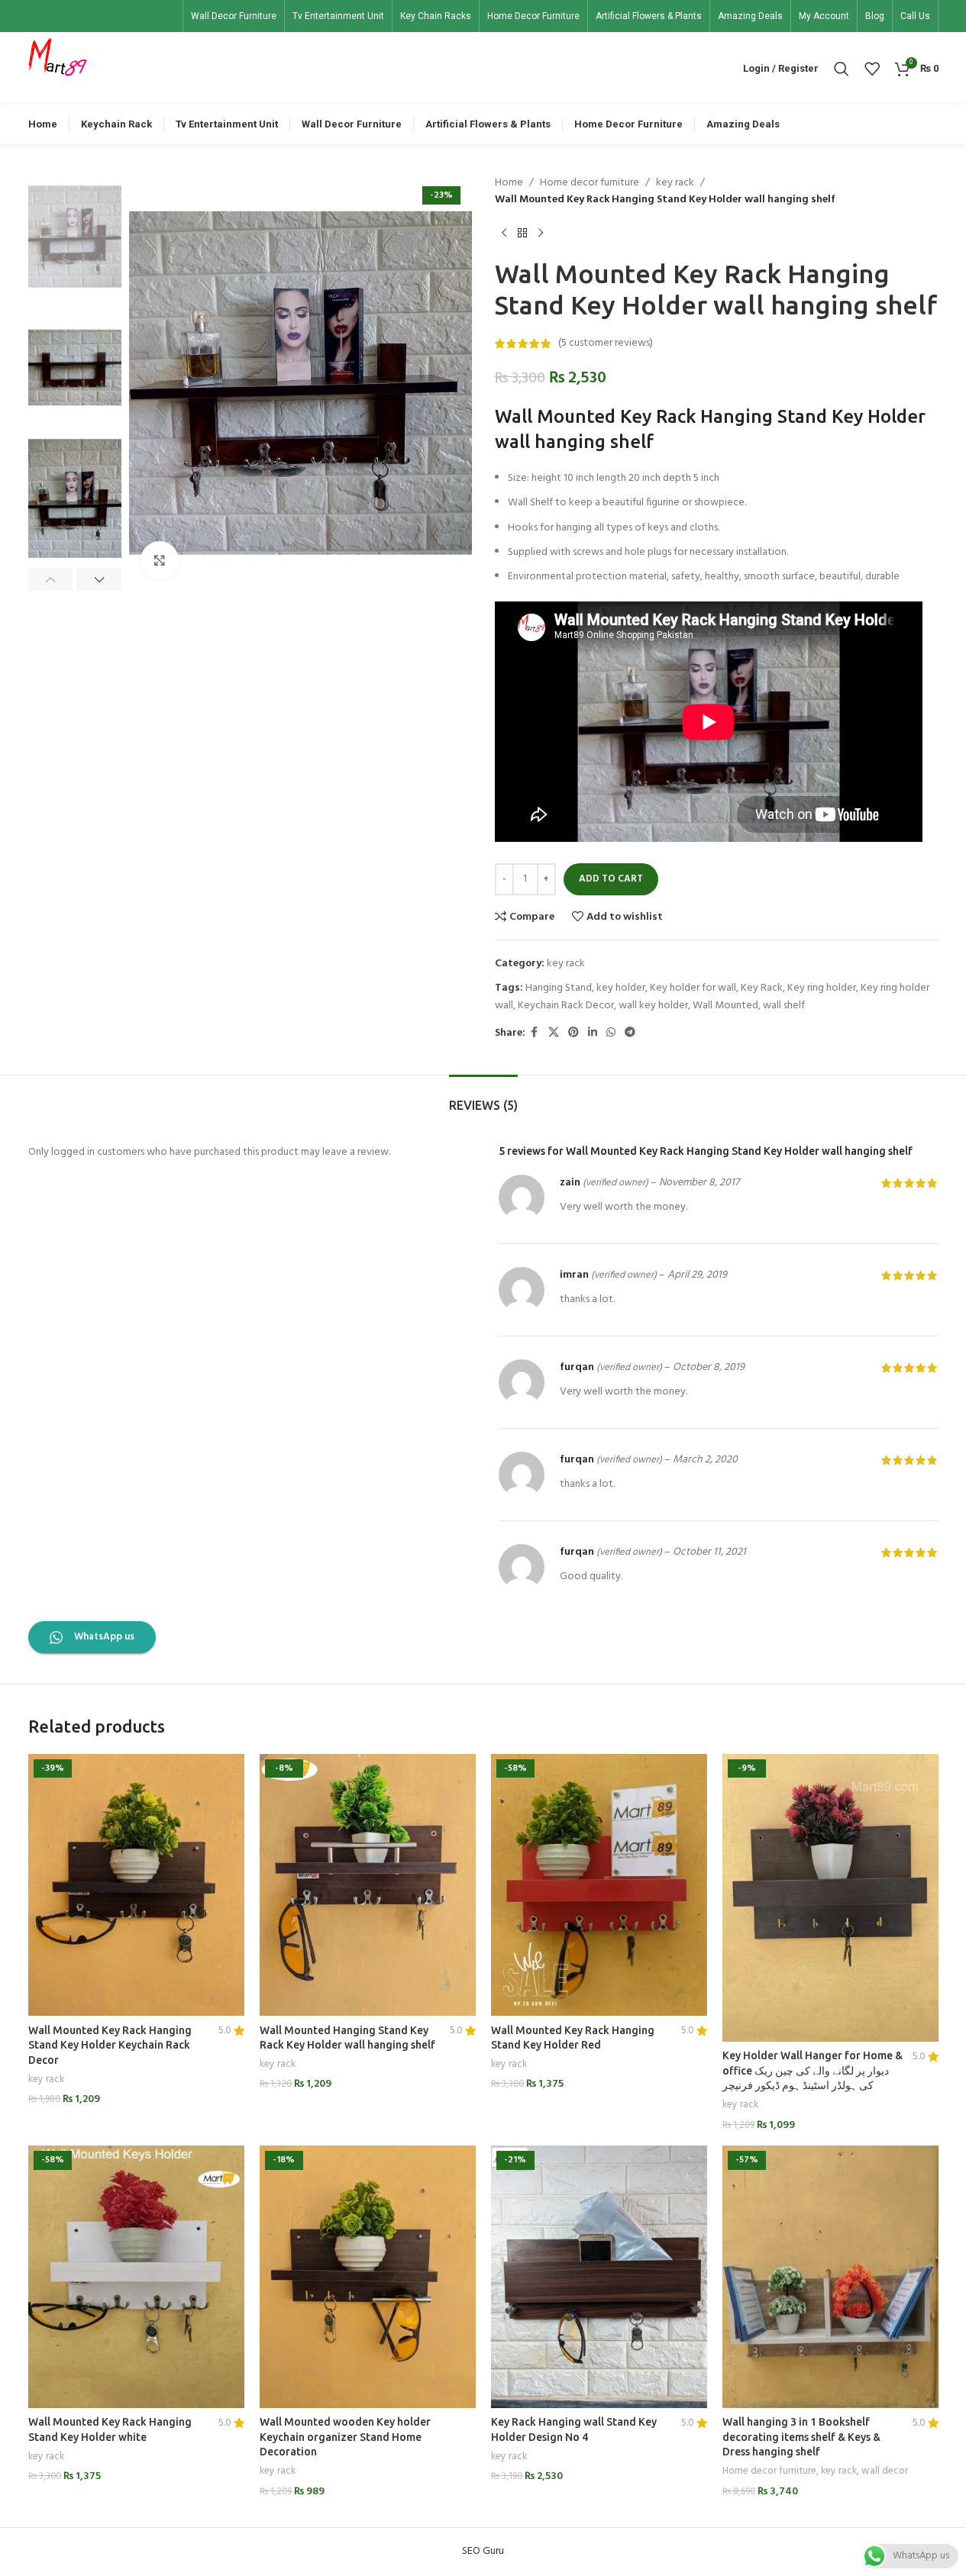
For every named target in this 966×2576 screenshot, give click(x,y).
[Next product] (541, 234)
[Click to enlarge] (160, 560)
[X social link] (554, 1033)
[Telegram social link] (630, 1033)
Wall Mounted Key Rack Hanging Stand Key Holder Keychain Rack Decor (110, 2045)
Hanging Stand (559, 988)
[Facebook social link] (535, 1033)
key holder (621, 988)
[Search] (842, 69)
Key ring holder (822, 988)
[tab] (483, 1098)
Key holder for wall (693, 988)
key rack (675, 183)
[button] (51, 579)
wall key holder (653, 1006)
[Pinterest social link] (573, 1033)
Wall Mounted (725, 1006)
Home (509, 183)
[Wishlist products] (872, 69)
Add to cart (611, 879)
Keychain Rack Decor (566, 1006)
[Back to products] (522, 234)
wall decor (885, 2471)
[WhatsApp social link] (611, 1033)
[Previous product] (504, 234)
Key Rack (762, 988)
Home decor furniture (590, 183)
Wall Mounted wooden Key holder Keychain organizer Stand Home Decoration (345, 2437)
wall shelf (784, 1006)
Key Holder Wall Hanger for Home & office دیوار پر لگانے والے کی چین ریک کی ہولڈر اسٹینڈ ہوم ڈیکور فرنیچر (813, 2070)
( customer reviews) (606, 343)
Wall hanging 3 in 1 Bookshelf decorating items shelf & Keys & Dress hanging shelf (801, 2437)
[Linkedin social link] (593, 1033)
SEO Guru (483, 2551)
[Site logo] (58, 68)
